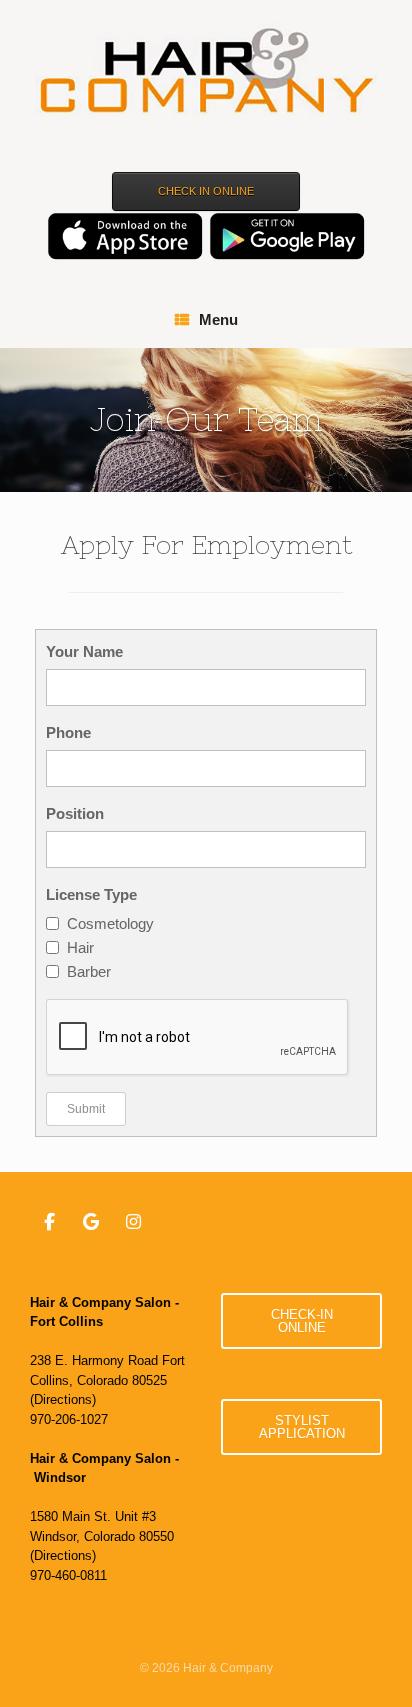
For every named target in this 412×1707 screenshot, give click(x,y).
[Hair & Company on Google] (91, 1222)
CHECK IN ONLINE (206, 191)
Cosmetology (110, 923)
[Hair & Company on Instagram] (133, 1222)
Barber (89, 971)
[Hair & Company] (206, 73)
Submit (86, 1109)
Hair (80, 947)
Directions (63, 1399)
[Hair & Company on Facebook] (49, 1222)
